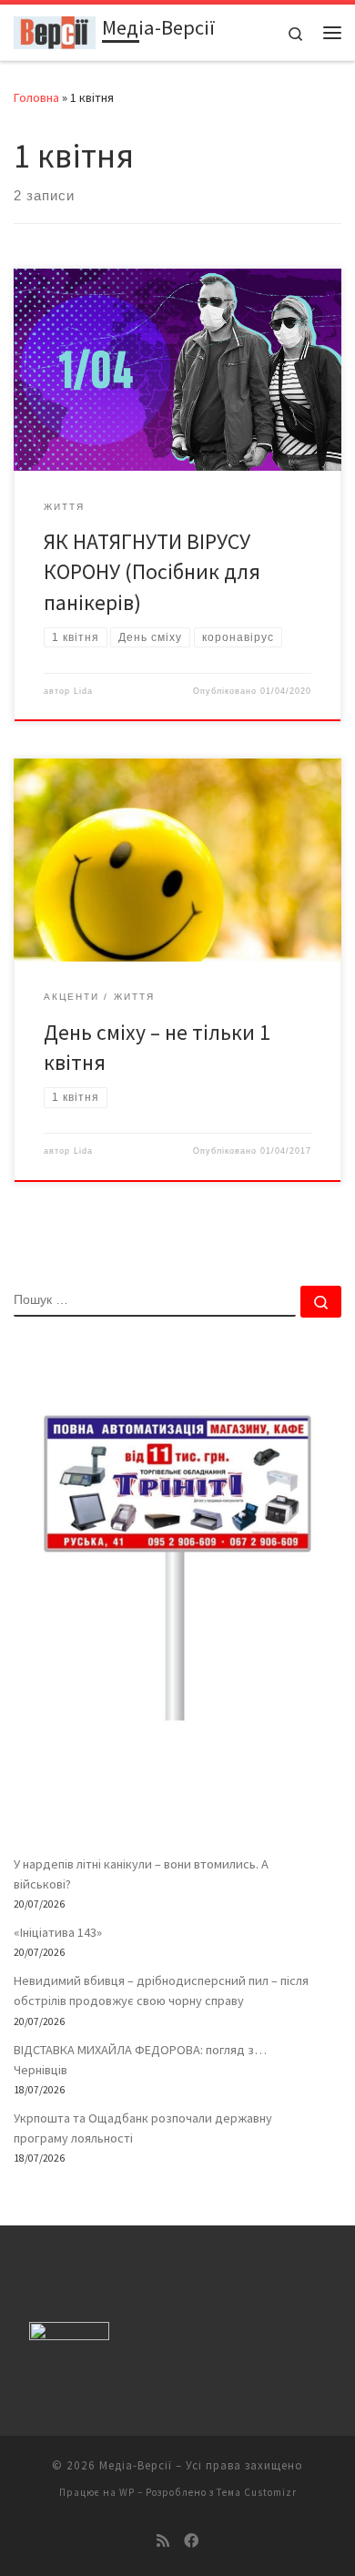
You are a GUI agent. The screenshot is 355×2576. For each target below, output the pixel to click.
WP (127, 2492)
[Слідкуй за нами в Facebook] (191, 2541)
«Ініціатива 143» (58, 1932)
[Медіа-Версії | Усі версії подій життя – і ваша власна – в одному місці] (55, 30)
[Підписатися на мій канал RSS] (163, 2541)
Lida (83, 691)
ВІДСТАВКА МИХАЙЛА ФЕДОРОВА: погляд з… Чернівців (140, 2060)
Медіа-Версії (136, 2465)
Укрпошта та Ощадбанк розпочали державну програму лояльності (143, 2128)
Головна (36, 97)
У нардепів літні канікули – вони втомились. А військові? (141, 1874)
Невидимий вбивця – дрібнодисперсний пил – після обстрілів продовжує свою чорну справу (161, 1991)
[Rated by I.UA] (69, 2335)
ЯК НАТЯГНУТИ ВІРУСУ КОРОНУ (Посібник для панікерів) (152, 572)
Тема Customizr (257, 2492)
